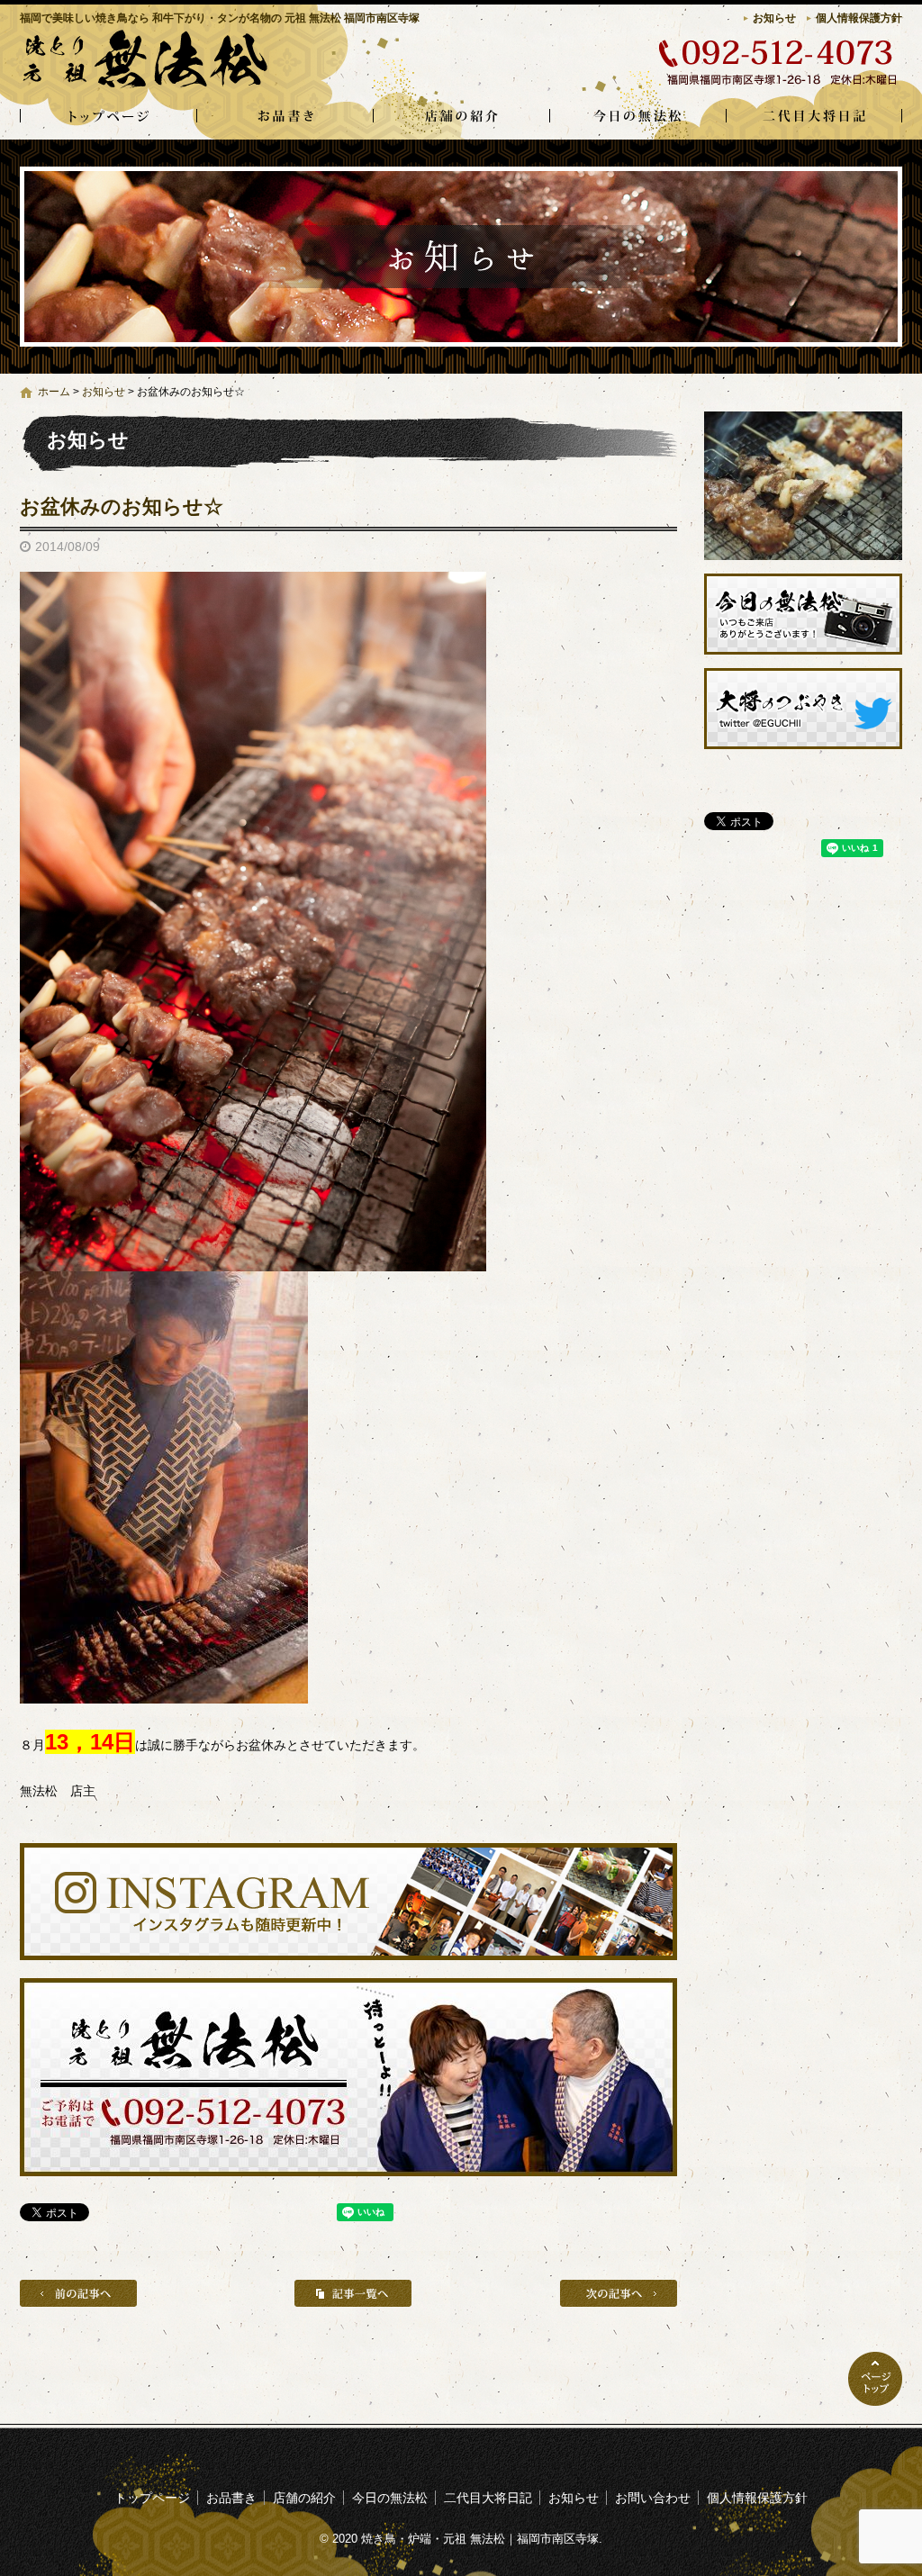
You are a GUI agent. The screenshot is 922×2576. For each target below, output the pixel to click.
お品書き (285, 117)
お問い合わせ (653, 2498)
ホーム (54, 392)
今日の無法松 (637, 117)
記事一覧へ (353, 2293)
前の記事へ (78, 2293)
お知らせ (774, 18)
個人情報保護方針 (859, 18)
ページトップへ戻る (875, 2379)
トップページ (108, 117)
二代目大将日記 (814, 117)
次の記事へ (619, 2293)
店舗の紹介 (461, 117)
